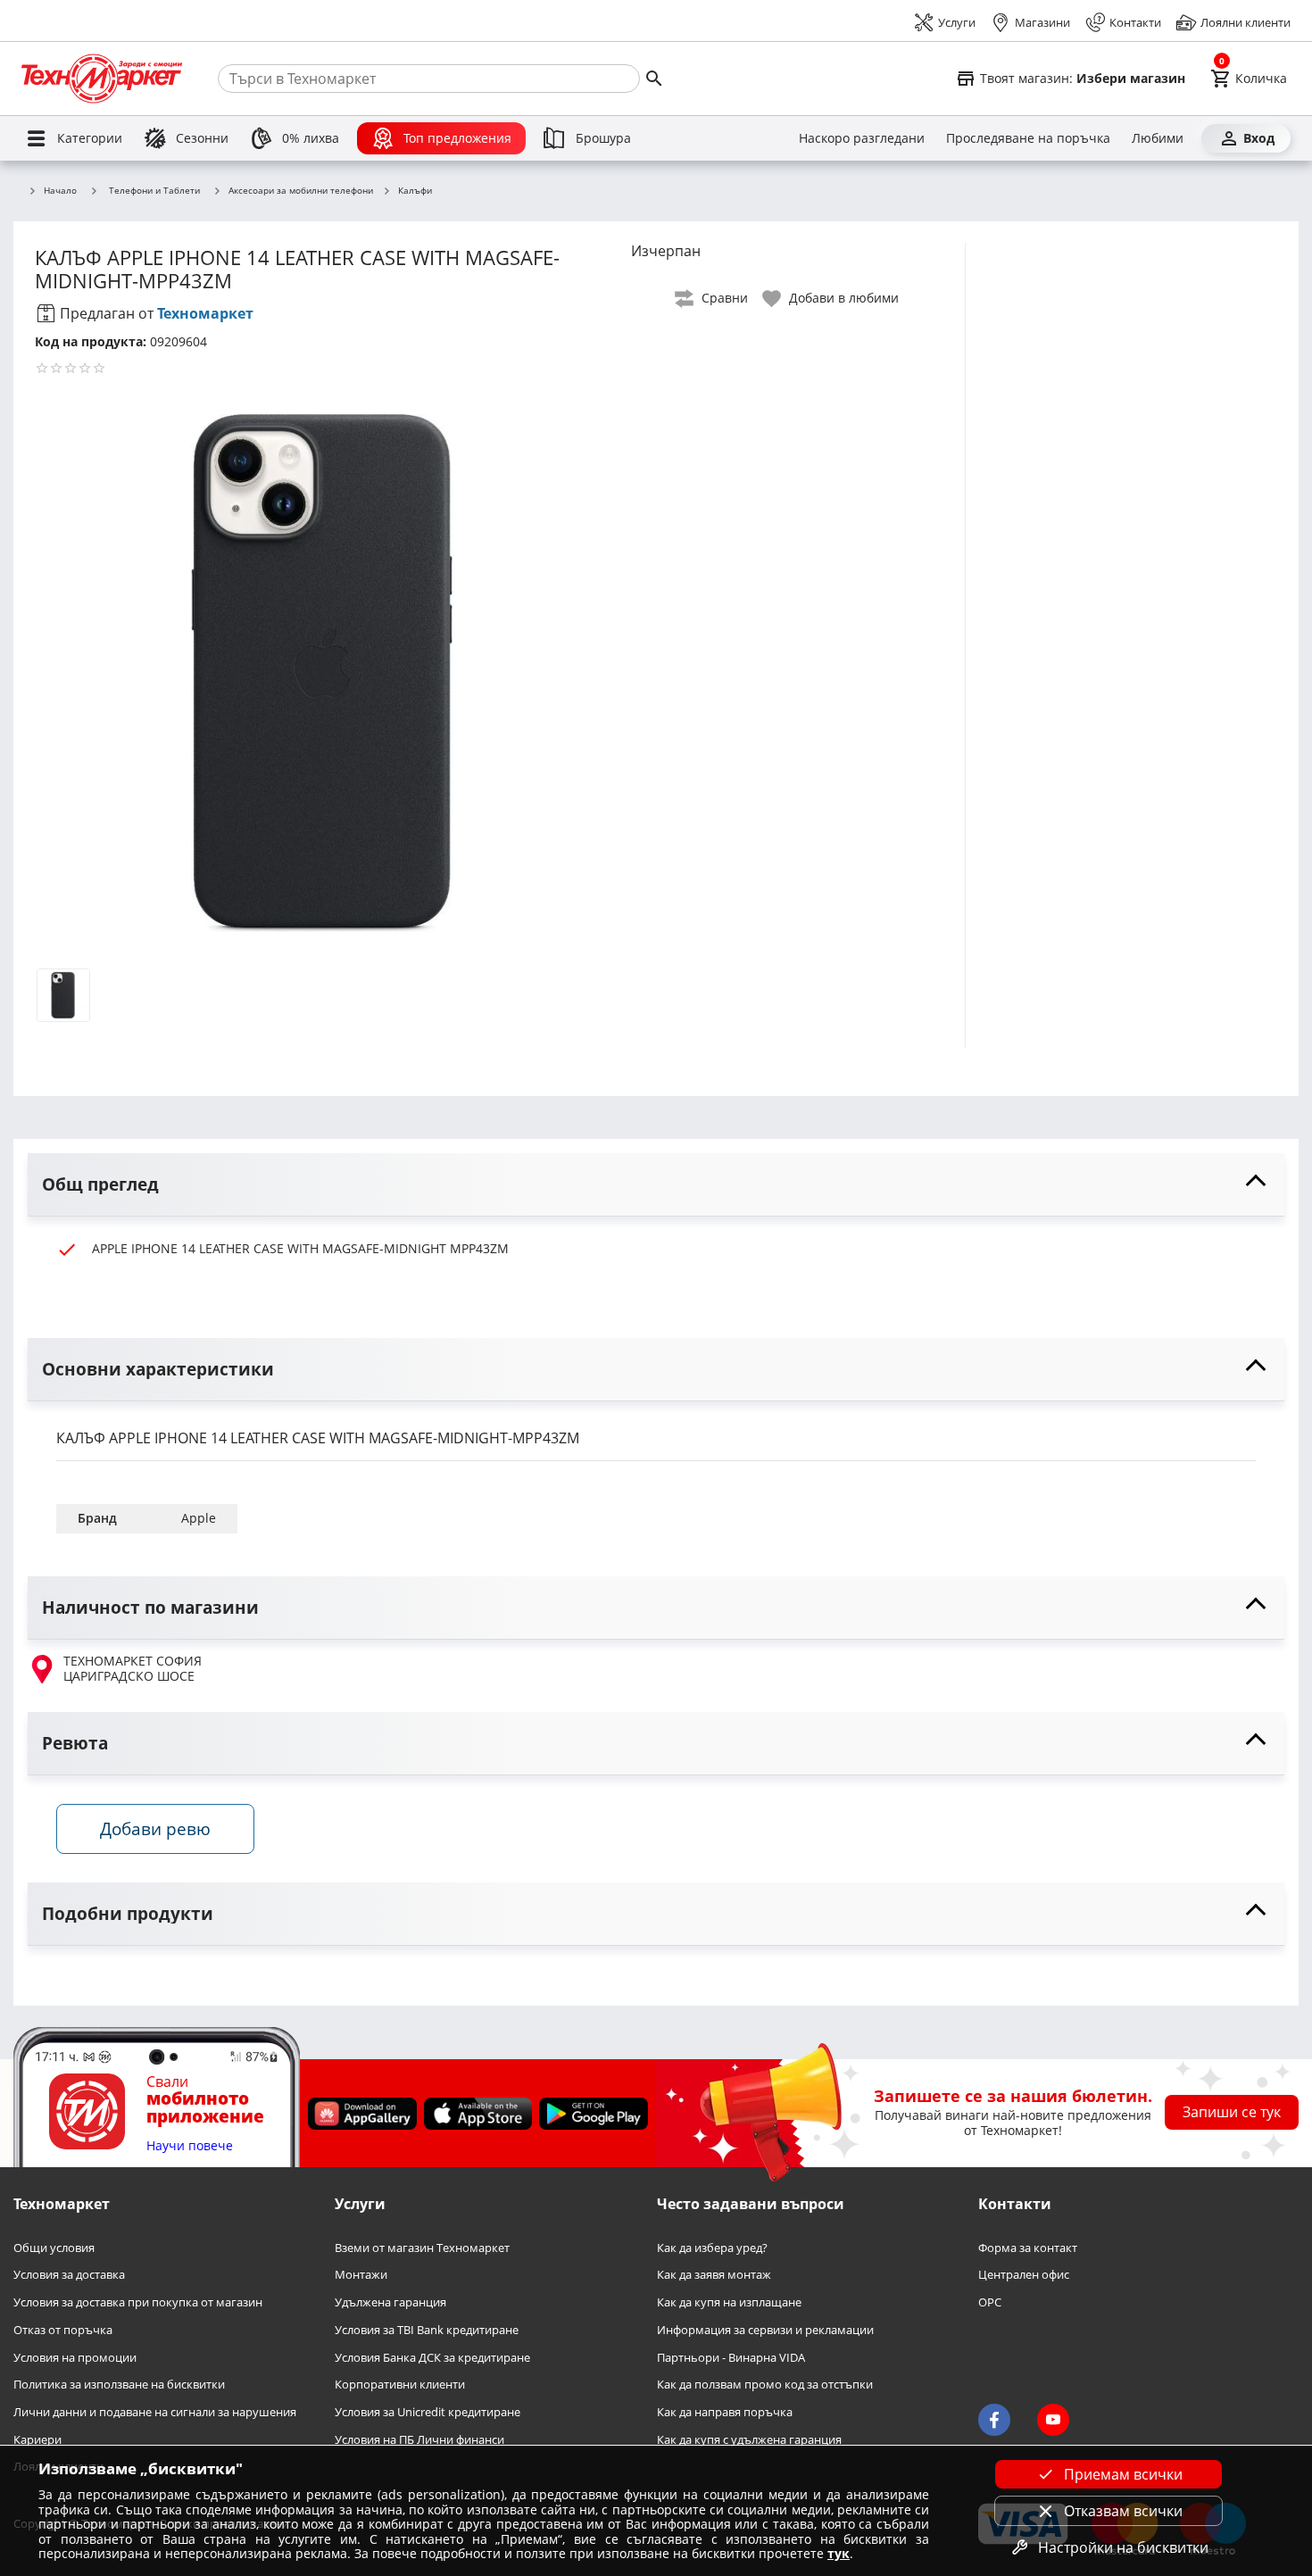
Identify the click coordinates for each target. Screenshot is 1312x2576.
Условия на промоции (75, 2357)
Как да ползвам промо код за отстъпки (765, 2385)
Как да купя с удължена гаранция (749, 2439)
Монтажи (361, 2275)
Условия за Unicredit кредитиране (428, 2412)
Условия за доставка (69, 2275)
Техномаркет (205, 313)
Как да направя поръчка (725, 2412)
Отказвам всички (1123, 2511)
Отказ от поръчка (63, 2330)
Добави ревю (155, 1828)
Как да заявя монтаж (714, 2275)
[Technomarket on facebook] (994, 2420)
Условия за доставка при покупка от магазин (138, 2302)
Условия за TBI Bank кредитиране (427, 2330)
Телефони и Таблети (154, 190)
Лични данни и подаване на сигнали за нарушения (155, 2412)
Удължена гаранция (390, 2302)
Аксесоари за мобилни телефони (301, 191)
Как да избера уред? (712, 2248)
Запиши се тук (1232, 2112)
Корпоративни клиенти (400, 2385)
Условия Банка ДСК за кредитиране (432, 2357)
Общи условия (54, 2248)
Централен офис (1024, 2275)
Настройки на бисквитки (1123, 2547)
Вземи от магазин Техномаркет (422, 2248)
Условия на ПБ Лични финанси (419, 2439)
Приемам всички (1123, 2474)
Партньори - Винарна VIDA (731, 2357)
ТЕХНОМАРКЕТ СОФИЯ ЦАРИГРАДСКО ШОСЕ (133, 1669)
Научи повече (190, 2146)
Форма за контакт (1028, 2248)
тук (839, 2553)
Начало (60, 191)
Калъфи (415, 191)
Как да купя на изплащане (729, 2302)
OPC (990, 2302)
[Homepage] (102, 79)
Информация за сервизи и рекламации (765, 2330)
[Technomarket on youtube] (1053, 2420)
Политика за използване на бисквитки (119, 2385)
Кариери (37, 2439)
